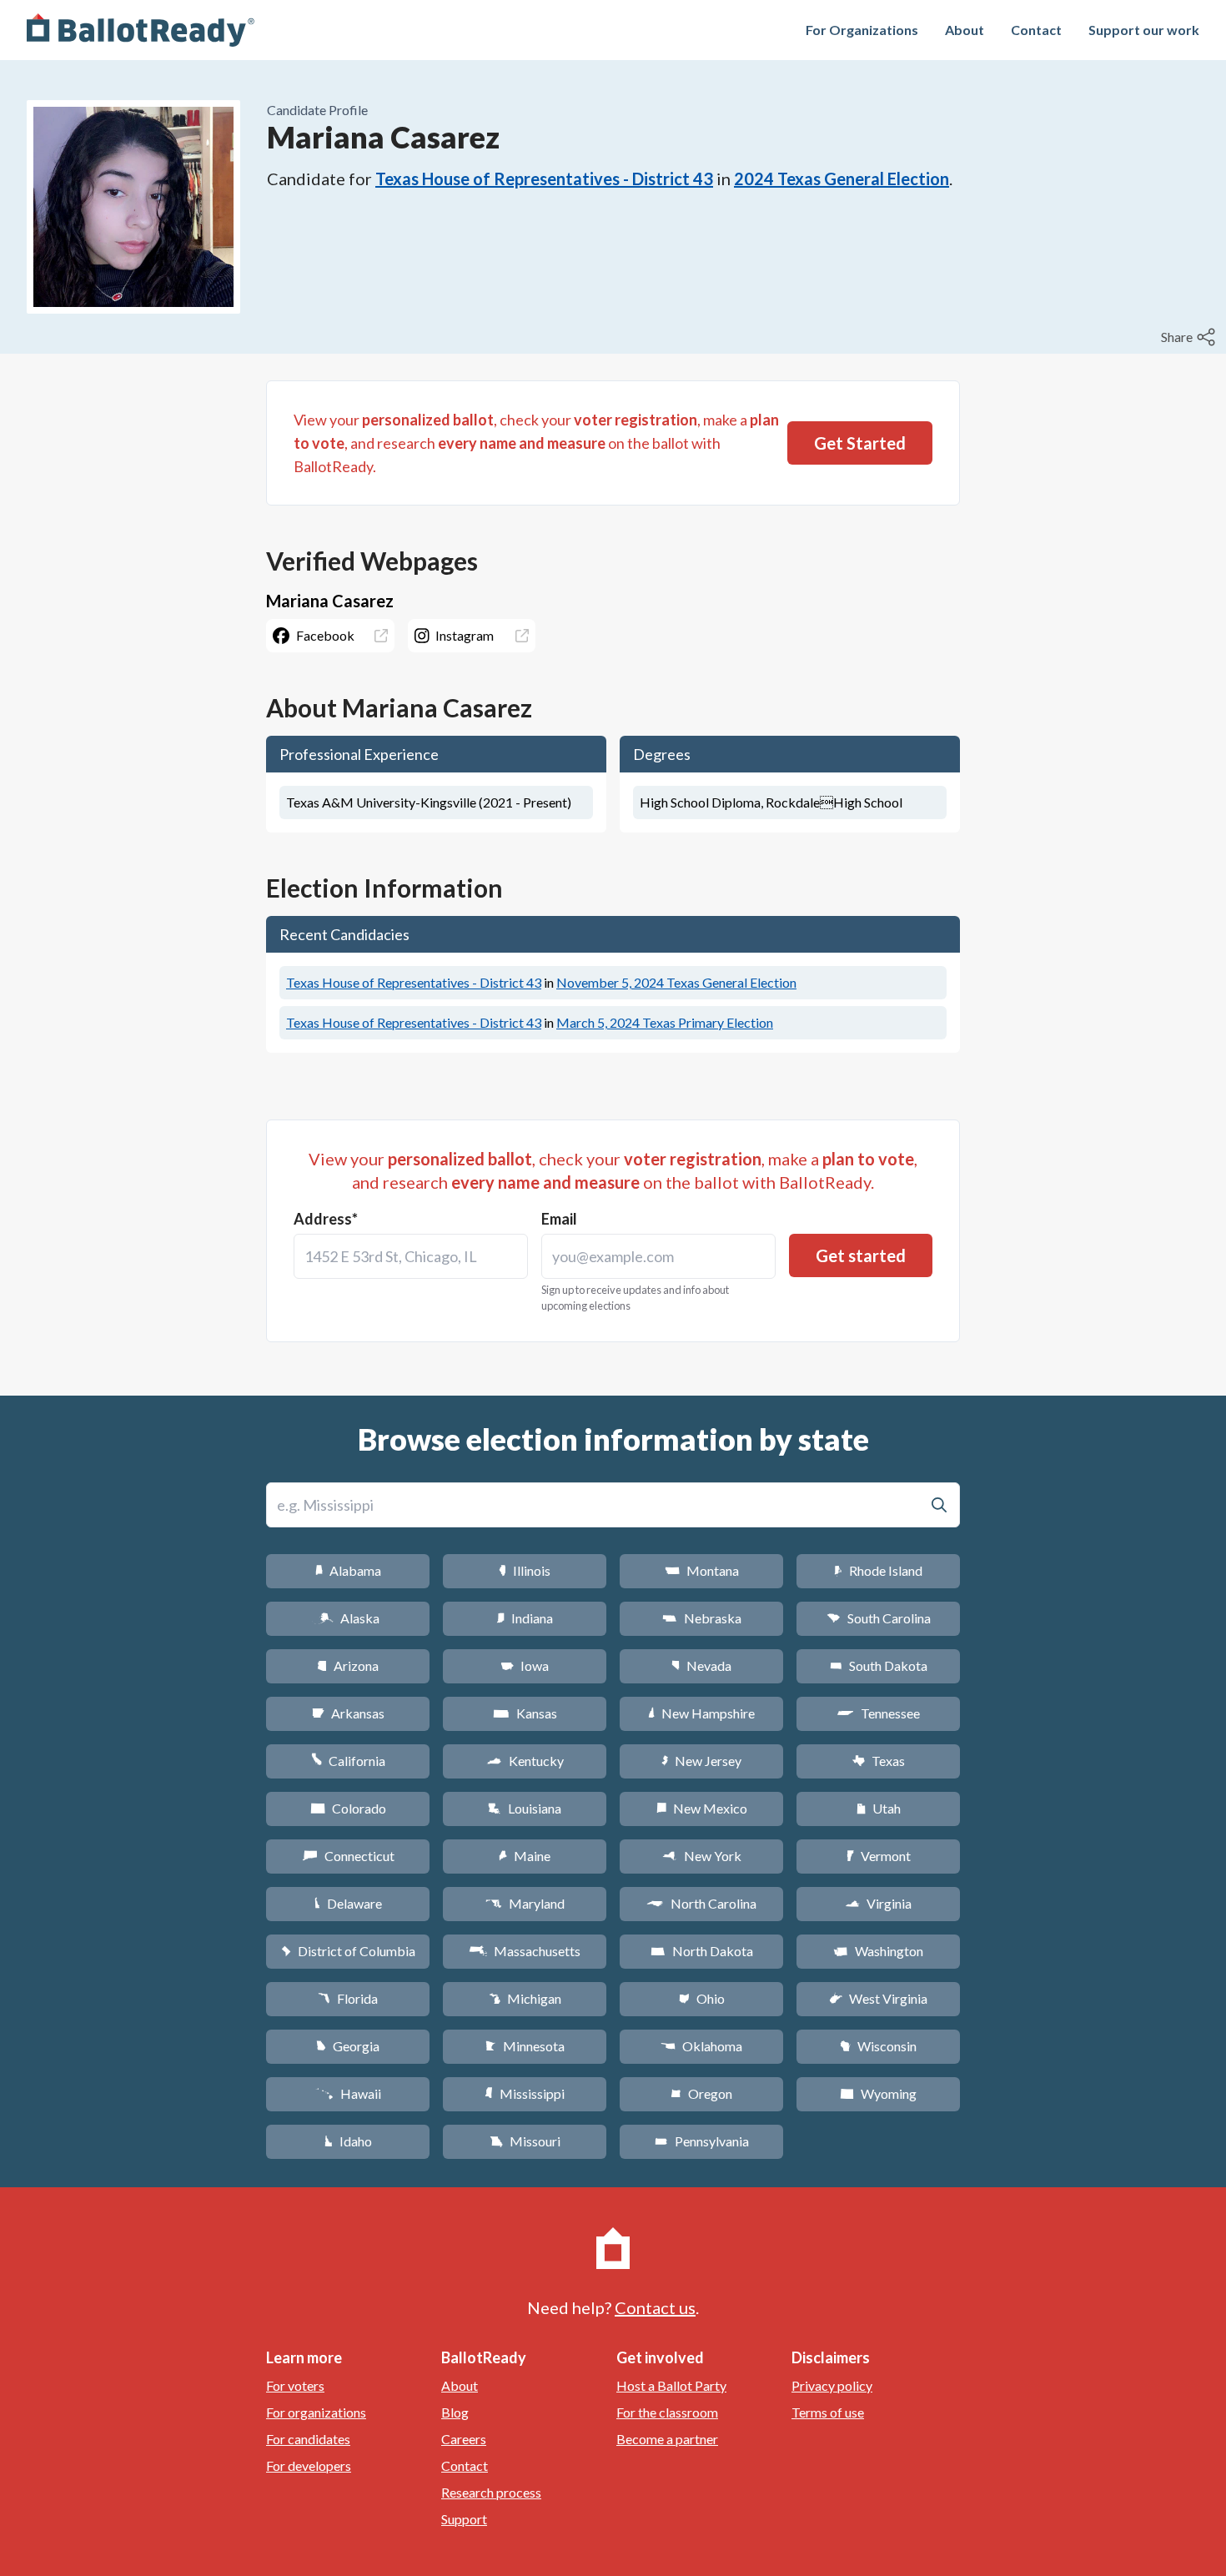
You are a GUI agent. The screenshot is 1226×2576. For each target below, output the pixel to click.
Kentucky (525, 1761)
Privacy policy (832, 2385)
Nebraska (702, 1618)
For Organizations (862, 30)
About (965, 30)
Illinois (525, 1570)
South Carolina (879, 1618)
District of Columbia (348, 1951)
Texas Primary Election (665, 1022)
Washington (878, 1951)
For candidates (308, 2439)
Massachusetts (525, 1951)
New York (702, 1856)
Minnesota (525, 2046)
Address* (326, 1219)
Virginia (878, 1903)
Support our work (1144, 30)
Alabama (348, 1570)
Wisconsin (878, 2046)
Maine (525, 1856)
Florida (348, 1998)
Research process (491, 2492)
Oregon (701, 2093)
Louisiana (525, 1808)
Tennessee (878, 1713)
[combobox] (411, 1256)
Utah (879, 1808)
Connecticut (348, 1856)
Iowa (525, 1665)
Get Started (860, 443)
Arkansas (348, 1713)
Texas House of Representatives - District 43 (544, 179)
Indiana (525, 1618)
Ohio (702, 1998)
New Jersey (701, 1761)
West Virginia (878, 1998)
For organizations (316, 2412)
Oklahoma (701, 2046)
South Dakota (879, 1665)
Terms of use (828, 2412)
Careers (464, 2439)
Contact (1036, 30)
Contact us (655, 2307)
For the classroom (667, 2412)
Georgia (348, 2046)
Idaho (348, 2141)
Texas (878, 1761)
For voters (295, 2385)
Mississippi (525, 2093)
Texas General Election (676, 982)
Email (559, 1219)
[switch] (1190, 337)
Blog (455, 2412)
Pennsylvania (702, 2141)
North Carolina (701, 1903)
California (348, 1761)
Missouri (525, 2141)
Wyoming (878, 2093)
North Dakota (702, 1951)
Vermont (879, 1856)
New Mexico (702, 1808)
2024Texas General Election (842, 179)
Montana (702, 1570)
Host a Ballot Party (671, 2385)
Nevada (701, 1665)
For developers (309, 2465)
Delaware (348, 1903)
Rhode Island (878, 1570)
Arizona (348, 1665)
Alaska (348, 1618)
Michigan (525, 1998)
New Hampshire (701, 1713)
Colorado (348, 1808)
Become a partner (667, 2439)
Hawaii (348, 2093)
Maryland (525, 1903)
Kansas (525, 1713)
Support (464, 2519)
